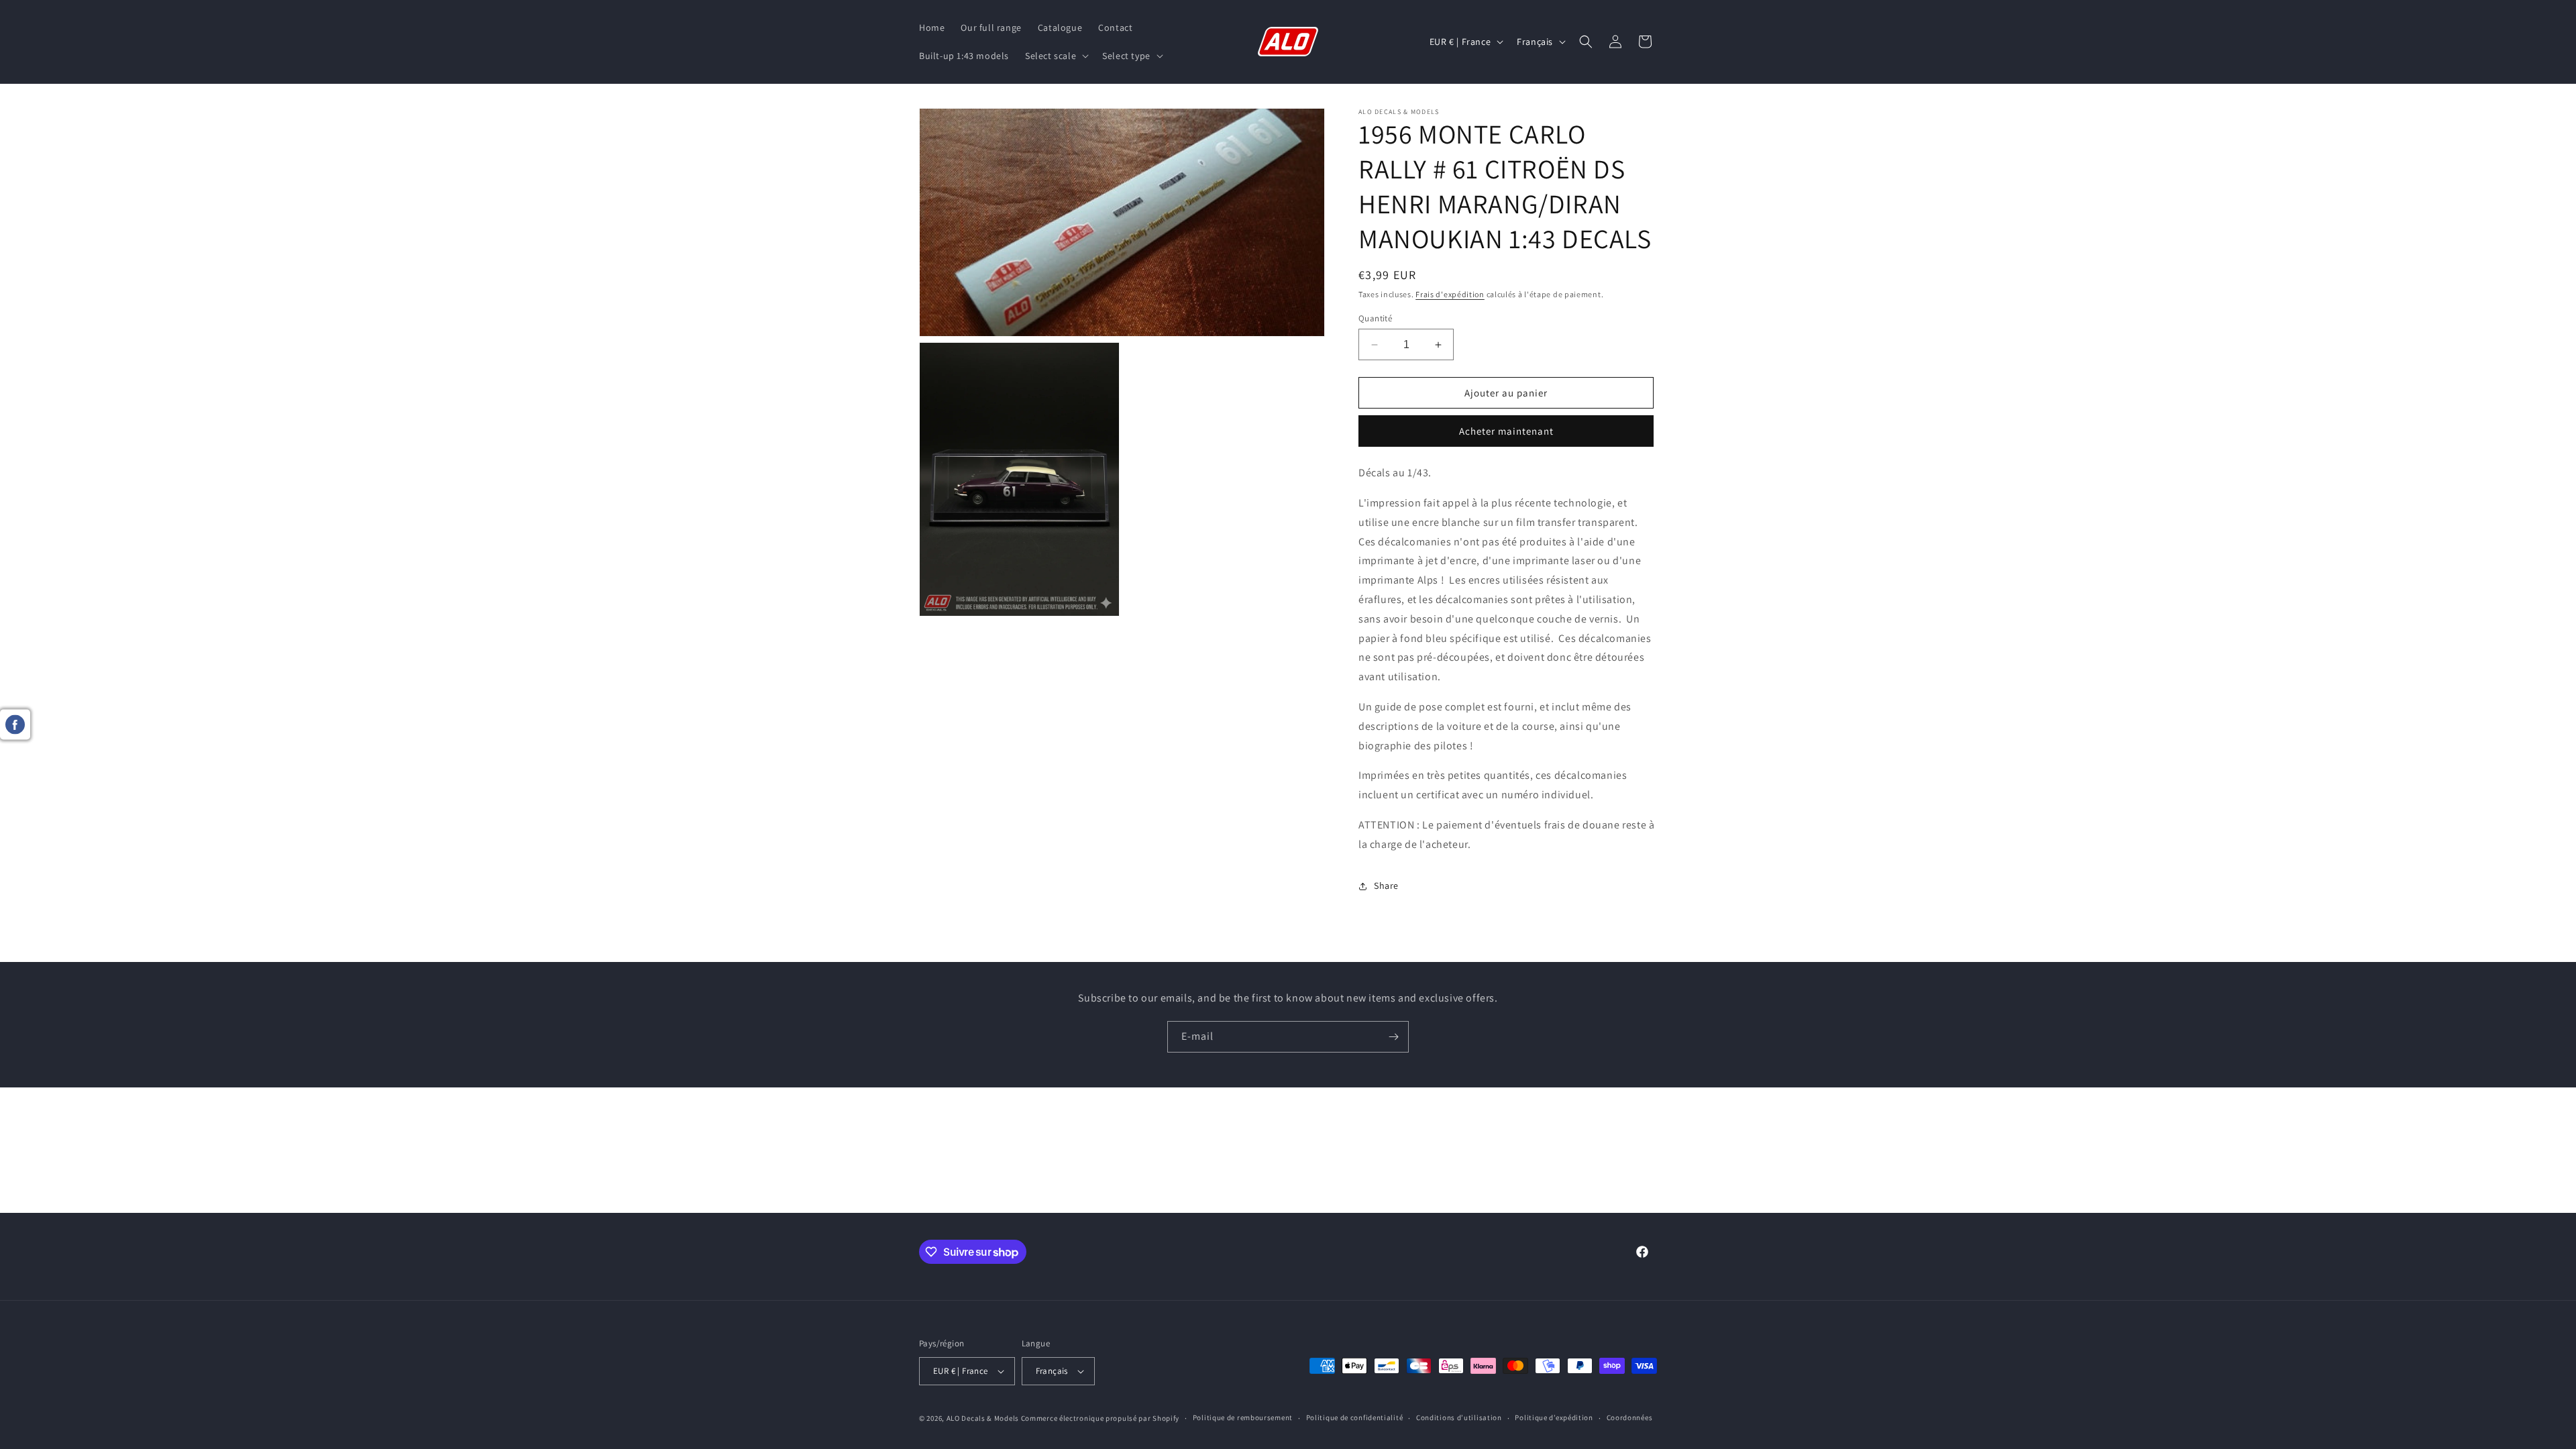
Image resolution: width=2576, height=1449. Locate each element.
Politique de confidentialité (1355, 1417)
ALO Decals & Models (983, 1418)
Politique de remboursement (1243, 1417)
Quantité (1375, 318)
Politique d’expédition (1554, 1417)
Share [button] (1386, 885)
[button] (1056, 56)
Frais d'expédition (1450, 294)
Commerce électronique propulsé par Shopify (1100, 1418)
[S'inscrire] (1393, 1037)
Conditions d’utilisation (1459, 1417)
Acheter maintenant (1506, 431)
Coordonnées (1630, 1417)
